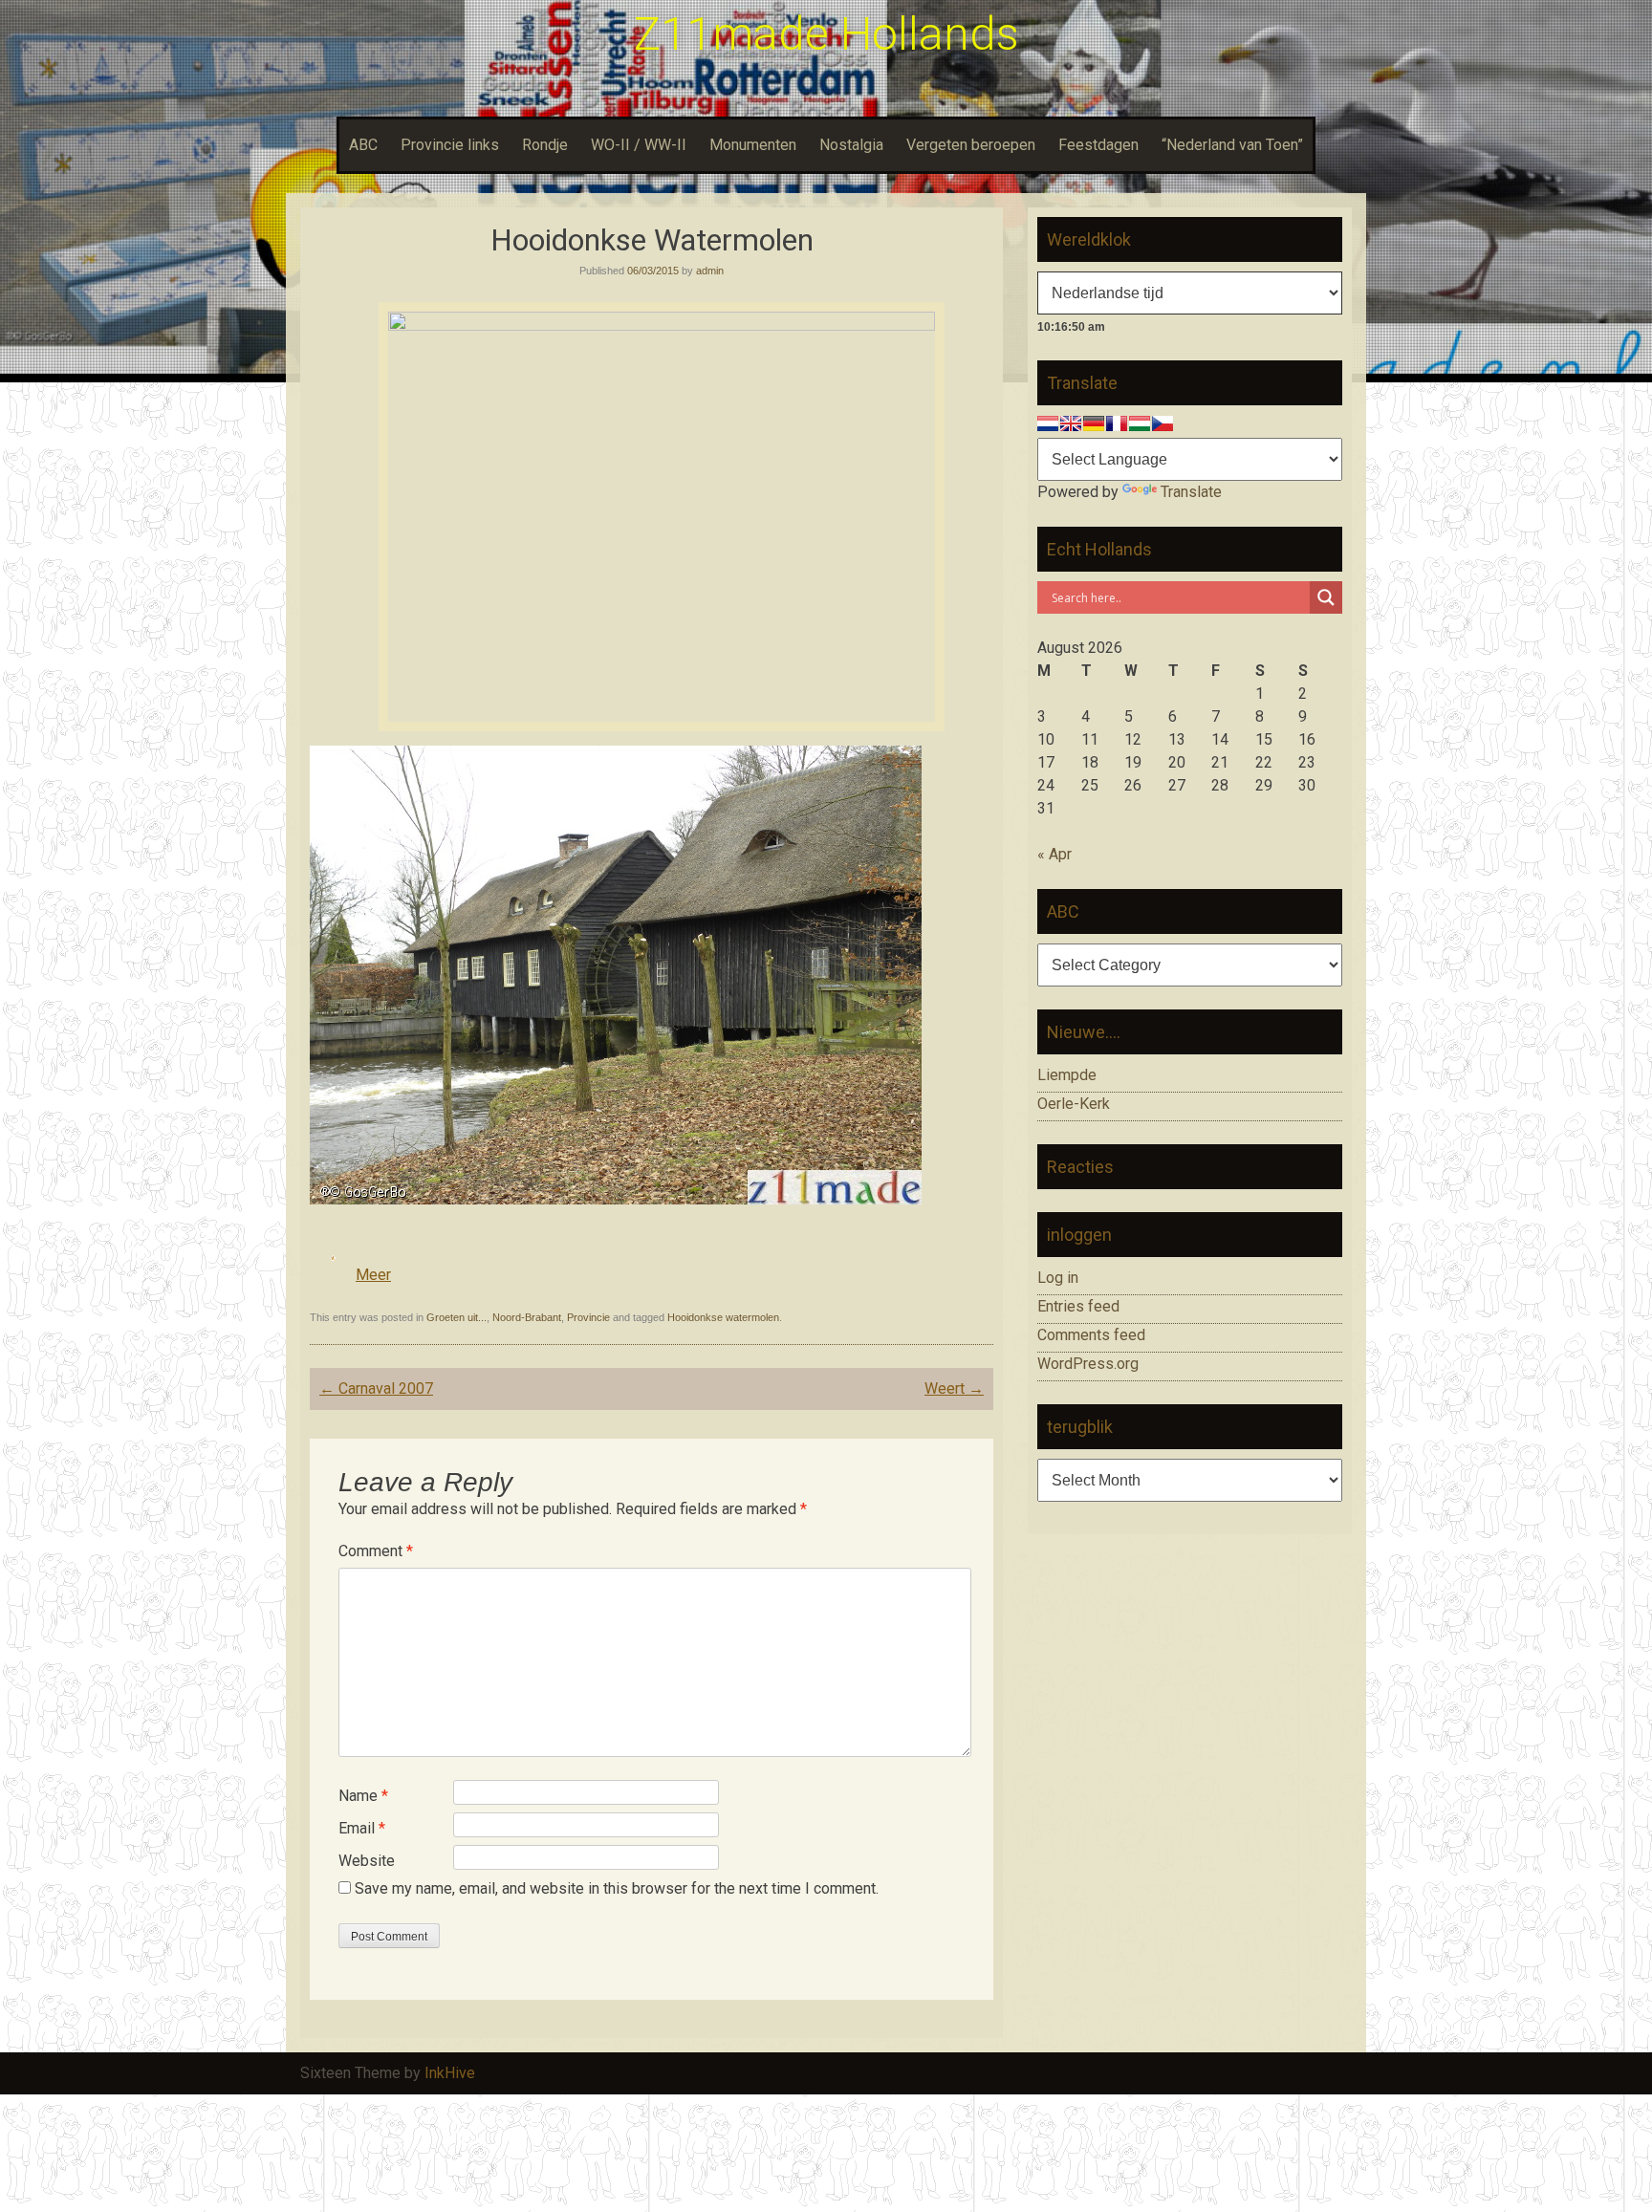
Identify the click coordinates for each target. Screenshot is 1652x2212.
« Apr (1054, 854)
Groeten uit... (456, 1317)
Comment (376, 1551)
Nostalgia (851, 145)
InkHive (450, 2073)
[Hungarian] (1140, 423)
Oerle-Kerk (1074, 1104)
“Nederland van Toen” (1232, 145)
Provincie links (450, 145)
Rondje (545, 145)
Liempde (1067, 1075)
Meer (373, 1275)
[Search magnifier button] (1326, 597)
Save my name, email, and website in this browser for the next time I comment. (617, 1888)
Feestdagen (1098, 145)
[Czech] (1163, 423)
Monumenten (753, 145)
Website (367, 1861)
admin (710, 271)
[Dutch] (1048, 423)
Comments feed (1091, 1335)
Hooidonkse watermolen (723, 1317)
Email (362, 1828)
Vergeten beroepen (971, 145)
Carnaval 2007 (376, 1388)
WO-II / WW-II (639, 145)
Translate (1191, 492)
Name (363, 1796)
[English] (1071, 423)
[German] (1094, 423)
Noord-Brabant (527, 1317)
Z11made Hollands (826, 34)
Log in (1058, 1278)
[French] (1117, 423)
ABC (363, 145)
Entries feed (1078, 1306)
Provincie (588, 1317)
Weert (954, 1388)
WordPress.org (1088, 1364)
